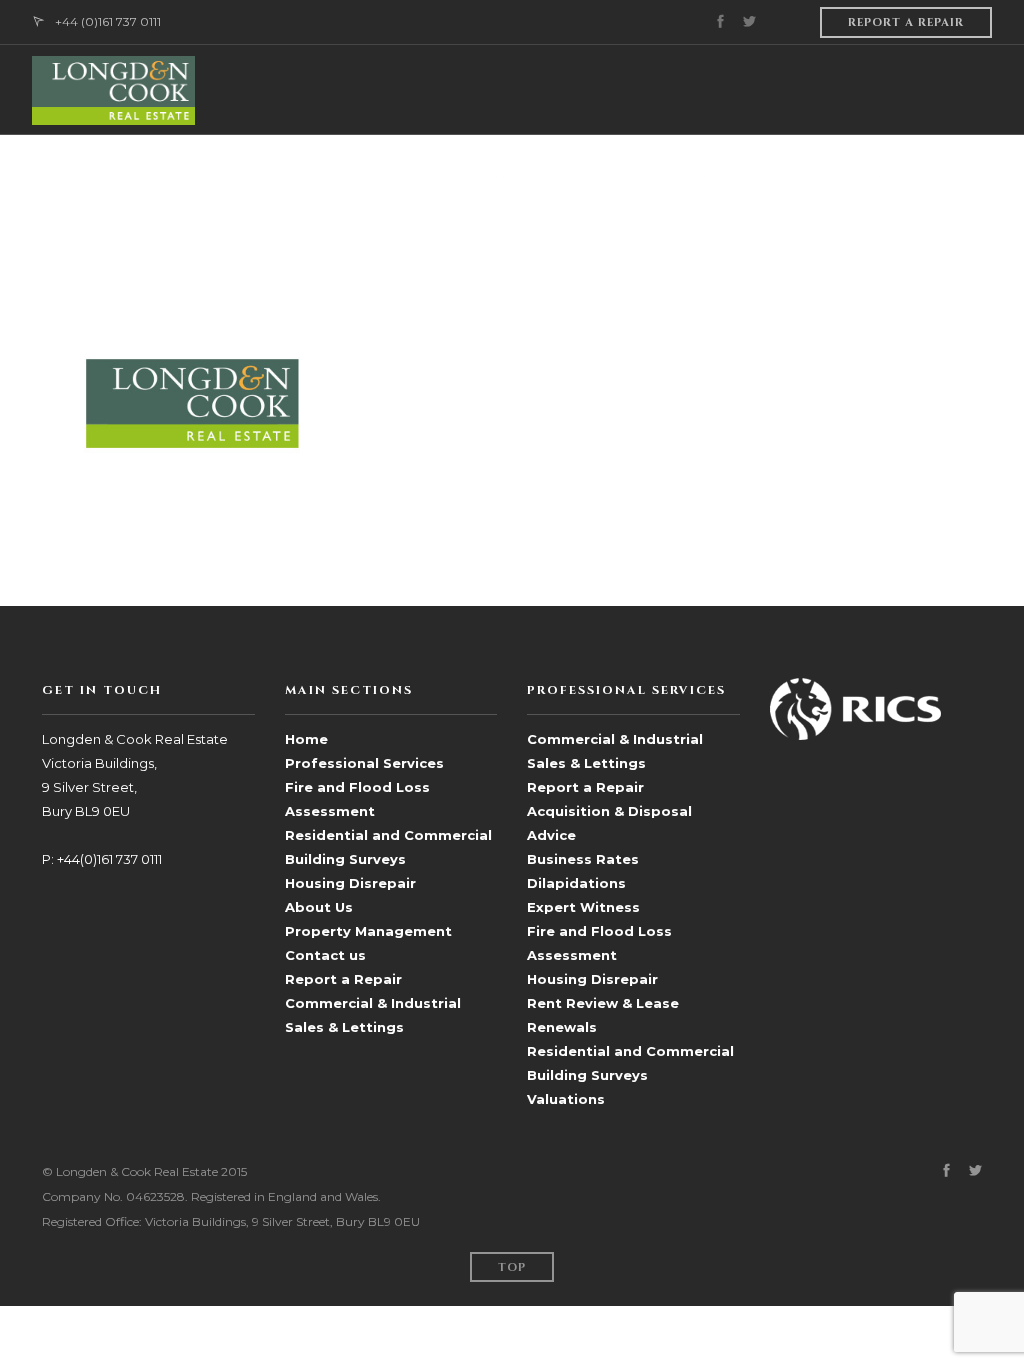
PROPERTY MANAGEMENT (613, 179)
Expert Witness (583, 907)
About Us (319, 907)
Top (512, 1267)
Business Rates (583, 859)
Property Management (368, 931)
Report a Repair (343, 979)
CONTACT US (948, 179)
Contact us (325, 955)
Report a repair (906, 22)
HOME (188, 179)
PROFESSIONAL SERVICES (405, 179)
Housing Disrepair (350, 883)
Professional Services (364, 763)
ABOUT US (266, 179)
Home (306, 739)
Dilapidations (576, 883)
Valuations (566, 1099)
